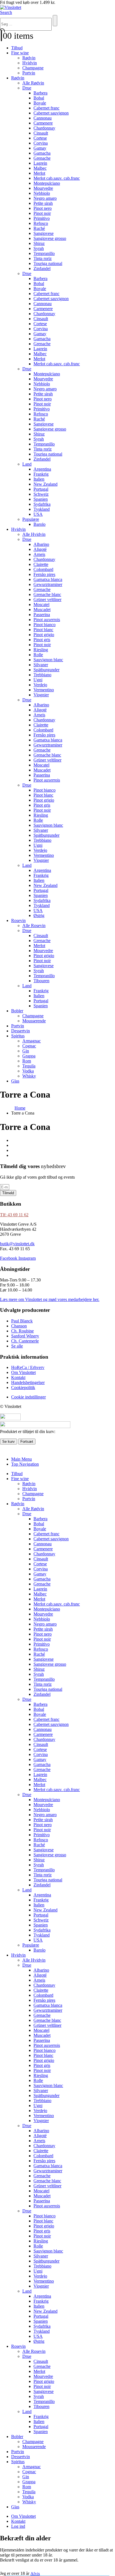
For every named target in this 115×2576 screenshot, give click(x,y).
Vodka (28, 1071)
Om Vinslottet (23, 2516)
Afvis (35, 2573)
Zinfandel (42, 268)
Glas (15, 1081)
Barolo (39, 524)
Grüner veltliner (47, 599)
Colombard (43, 569)
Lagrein (40, 163)
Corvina (41, 143)
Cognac (29, 1046)
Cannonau (43, 118)
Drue (27, 88)
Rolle (38, 655)
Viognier (41, 695)
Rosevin (18, 920)
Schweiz (41, 494)
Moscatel (41, 605)
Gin (26, 1051)
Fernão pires (44, 574)
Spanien (41, 499)
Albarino (41, 544)
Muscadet (42, 610)
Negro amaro (45, 198)
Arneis (39, 554)
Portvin (29, 73)
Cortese (40, 138)
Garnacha (42, 153)
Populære (31, 519)
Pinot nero (43, 208)
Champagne (33, 68)
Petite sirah (43, 203)
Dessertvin (21, 1031)
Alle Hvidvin (34, 534)
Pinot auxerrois (47, 620)
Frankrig (41, 474)
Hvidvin (30, 63)
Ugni (38, 680)
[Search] (55, 21)
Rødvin (29, 58)
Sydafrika (42, 504)
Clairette (41, 564)
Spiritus (18, 1036)
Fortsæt (27, 1442)
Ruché (39, 228)
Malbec (40, 168)
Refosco (41, 223)
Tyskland (42, 509)
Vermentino (44, 690)
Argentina (42, 469)
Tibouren (41, 981)
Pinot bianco (45, 625)
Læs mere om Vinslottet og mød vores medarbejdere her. (50, 1299)
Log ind (18, 2526)
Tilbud (17, 48)
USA (38, 514)
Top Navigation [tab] (25, 1464)
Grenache (42, 158)
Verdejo (40, 685)
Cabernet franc (46, 108)
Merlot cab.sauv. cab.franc (57, 178)
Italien (39, 479)
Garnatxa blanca (48, 579)
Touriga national (48, 263)
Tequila (29, 1066)
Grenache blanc (47, 594)
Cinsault (41, 133)
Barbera (40, 93)
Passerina (42, 615)
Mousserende (34, 1021)
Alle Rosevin (34, 925)
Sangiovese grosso (50, 238)
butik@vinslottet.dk (17, 1244)
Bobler (17, 1011)
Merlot (39, 173)
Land (27, 464)
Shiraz (39, 243)
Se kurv (9, 1442)
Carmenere (43, 123)
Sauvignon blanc (48, 660)
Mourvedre (43, 188)
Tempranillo (44, 253)
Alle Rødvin (33, 83)
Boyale (40, 103)
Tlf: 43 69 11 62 (14, 1215)
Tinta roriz (43, 258)
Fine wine (20, 53)
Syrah (39, 248)
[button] (6, 12)
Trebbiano (42, 675)
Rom (27, 1061)
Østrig (39, 915)
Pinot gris (42, 640)
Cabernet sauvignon (51, 113)
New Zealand (45, 484)
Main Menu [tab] (21, 1459)
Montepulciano (47, 183)
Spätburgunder (46, 670)
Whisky (29, 1076)
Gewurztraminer (48, 584)
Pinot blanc (43, 630)
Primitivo (42, 218)
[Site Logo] (11, 7)
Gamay (40, 148)
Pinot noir (42, 213)
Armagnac (32, 1041)
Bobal (39, 98)
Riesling (41, 650)
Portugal (41, 489)
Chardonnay (44, 128)
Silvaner (41, 665)
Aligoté (40, 549)
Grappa (29, 1056)
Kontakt (18, 2521)
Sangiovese (44, 233)
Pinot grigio (44, 635)
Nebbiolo (42, 193)
